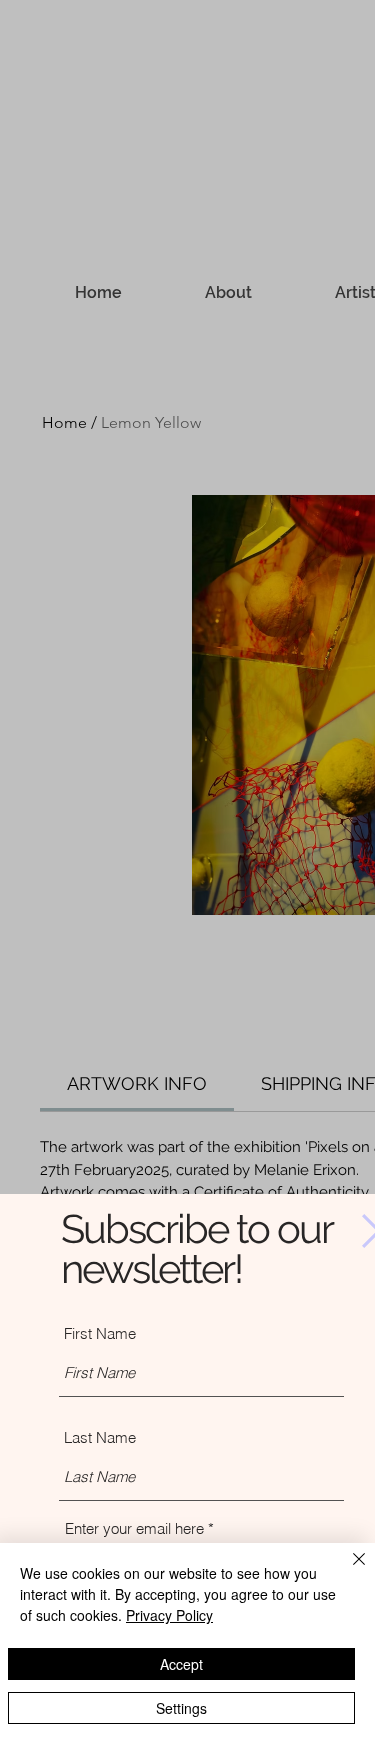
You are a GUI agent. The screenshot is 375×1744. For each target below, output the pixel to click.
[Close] (347, 1571)
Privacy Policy (169, 1615)
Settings (181, 1708)
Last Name (100, 1437)
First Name (100, 1333)
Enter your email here (134, 1528)
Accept (181, 1664)
